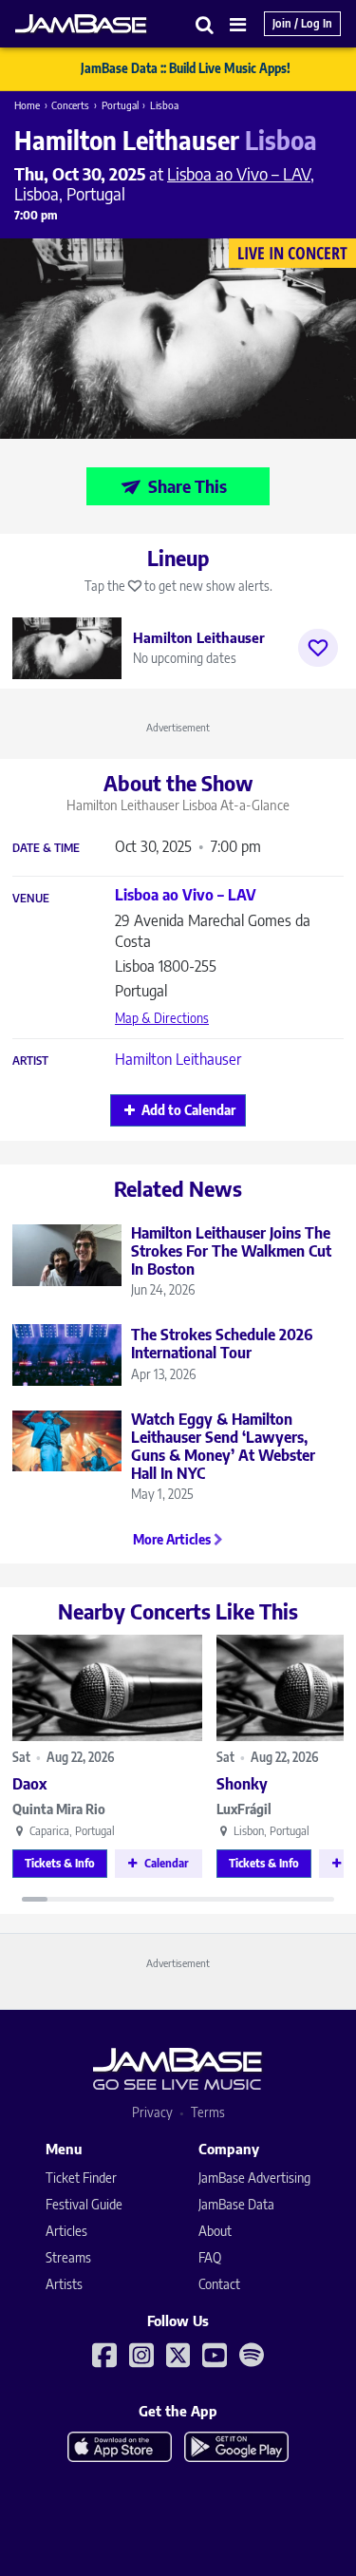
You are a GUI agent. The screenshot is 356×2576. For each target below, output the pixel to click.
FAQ (210, 2257)
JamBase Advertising (254, 2178)
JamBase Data (236, 2204)
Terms (208, 2112)
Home (27, 105)
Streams (68, 2257)
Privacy (152, 2112)
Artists (64, 2284)
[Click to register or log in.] (318, 648)
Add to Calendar (188, 1110)
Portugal (120, 105)
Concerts (70, 105)
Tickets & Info (60, 1863)
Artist (30, 1061)
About (215, 2231)
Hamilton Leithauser (178, 1059)
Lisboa (164, 105)
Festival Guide (84, 2204)
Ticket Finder (81, 2178)
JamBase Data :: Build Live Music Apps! (186, 68)
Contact (219, 2284)
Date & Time (46, 848)
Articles (66, 2231)
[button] (205, 24)
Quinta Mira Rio (59, 1809)
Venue (31, 899)
